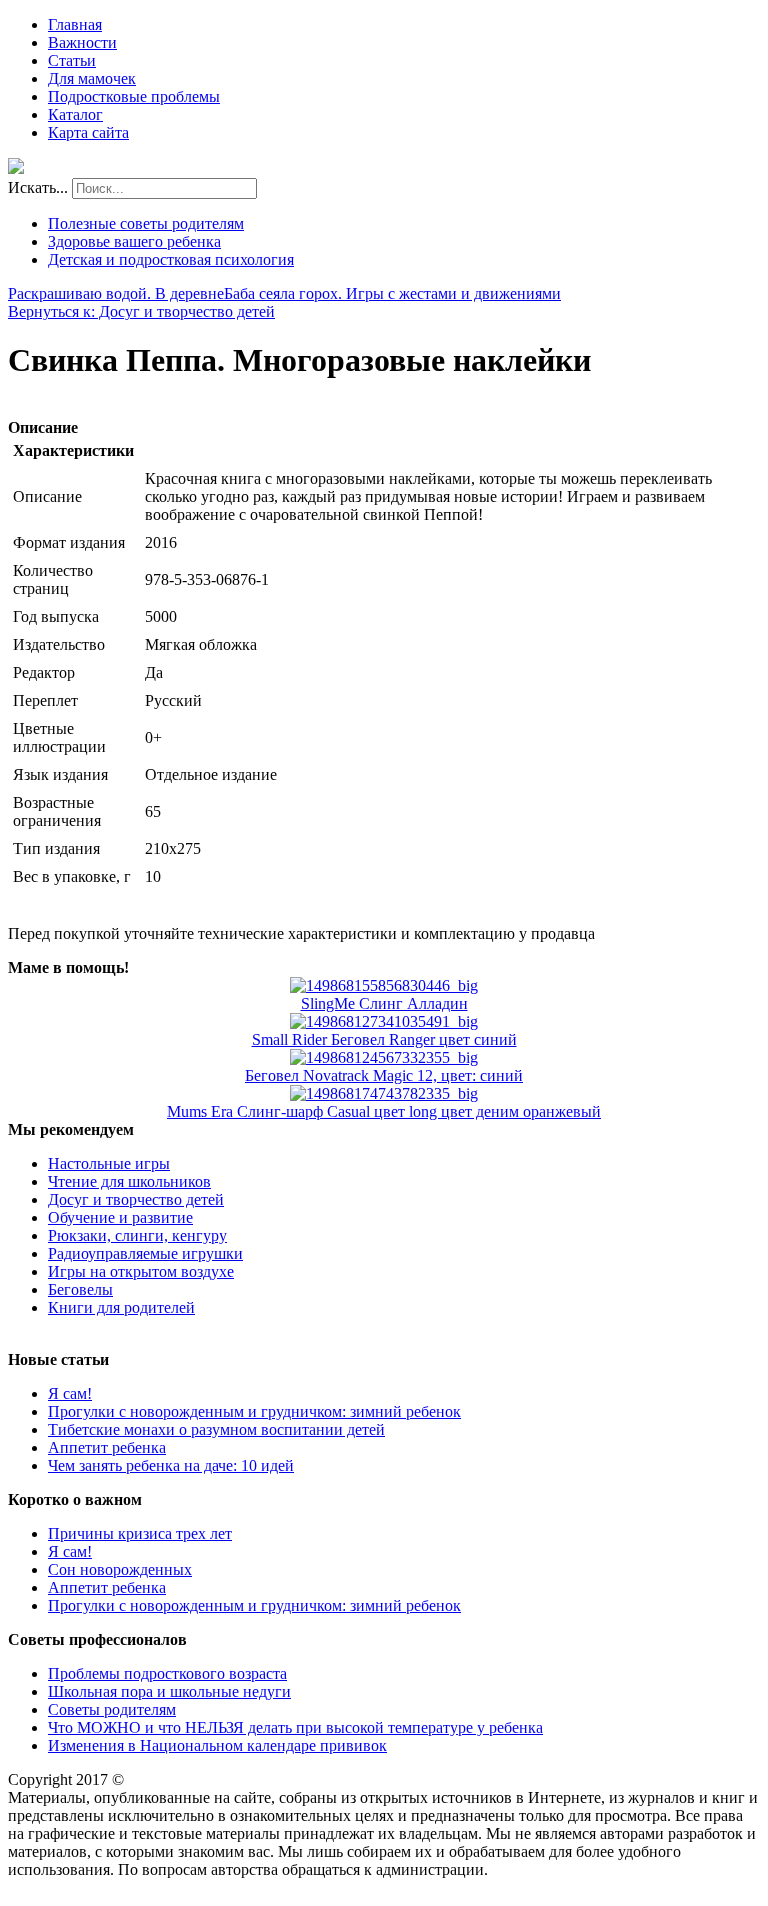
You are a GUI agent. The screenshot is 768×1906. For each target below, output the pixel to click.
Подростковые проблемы (134, 96)
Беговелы (80, 1289)
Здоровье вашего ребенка (134, 241)
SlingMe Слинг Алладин (384, 1003)
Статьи (72, 60)
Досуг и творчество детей (136, 1199)
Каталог (75, 114)
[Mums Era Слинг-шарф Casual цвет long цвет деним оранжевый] (384, 1093)
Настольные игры (109, 1163)
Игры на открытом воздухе (141, 1271)
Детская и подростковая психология (171, 259)
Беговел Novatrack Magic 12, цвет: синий (384, 1075)
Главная (75, 24)
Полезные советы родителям (146, 223)
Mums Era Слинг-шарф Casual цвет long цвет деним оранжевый (384, 1111)
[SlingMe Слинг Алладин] (384, 985)
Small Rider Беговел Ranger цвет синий (384, 1039)
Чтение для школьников (129, 1181)
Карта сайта (88, 132)
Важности (82, 42)
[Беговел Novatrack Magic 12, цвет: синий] (384, 1057)
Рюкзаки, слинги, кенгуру (137, 1235)
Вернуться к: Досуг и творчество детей (141, 311)
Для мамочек (92, 78)
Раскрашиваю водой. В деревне (116, 293)
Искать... (38, 187)
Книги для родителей (121, 1307)
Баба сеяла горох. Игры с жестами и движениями (392, 293)
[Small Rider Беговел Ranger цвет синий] (384, 1021)
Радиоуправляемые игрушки (145, 1253)
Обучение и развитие (120, 1217)
